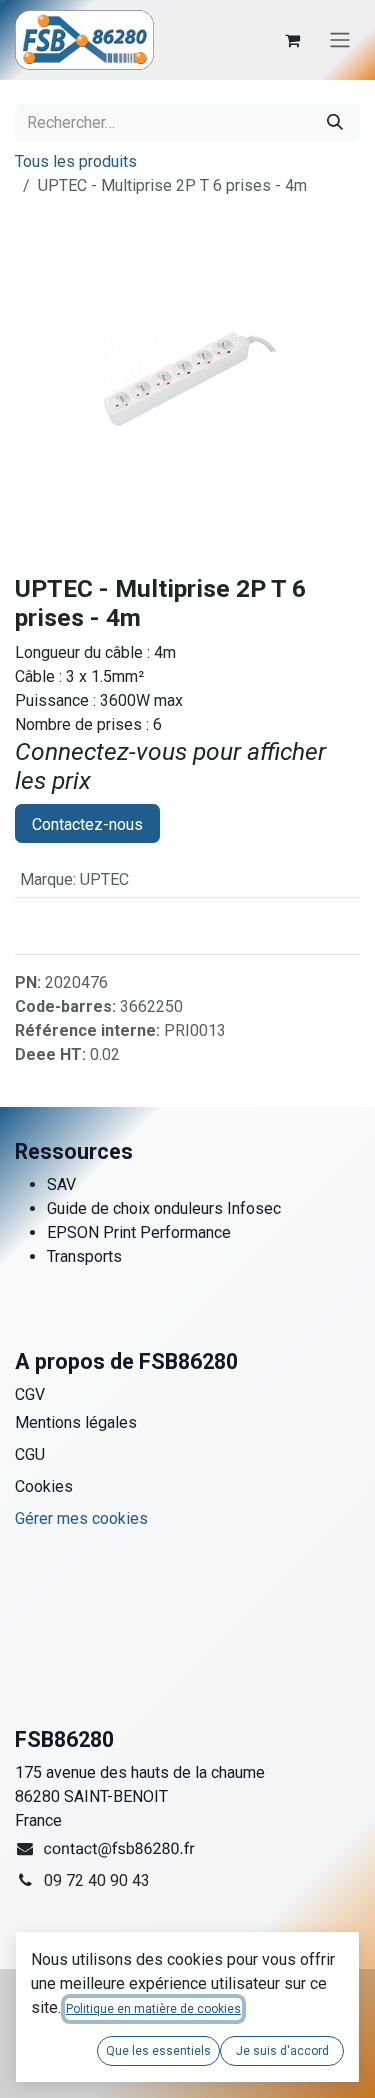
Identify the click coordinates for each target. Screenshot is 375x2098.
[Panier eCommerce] (292, 40)
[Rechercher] (335, 123)
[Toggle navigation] (340, 40)
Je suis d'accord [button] (282, 2051)
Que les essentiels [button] (158, 2051)
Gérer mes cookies (81, 1518)
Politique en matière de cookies (153, 2009)
